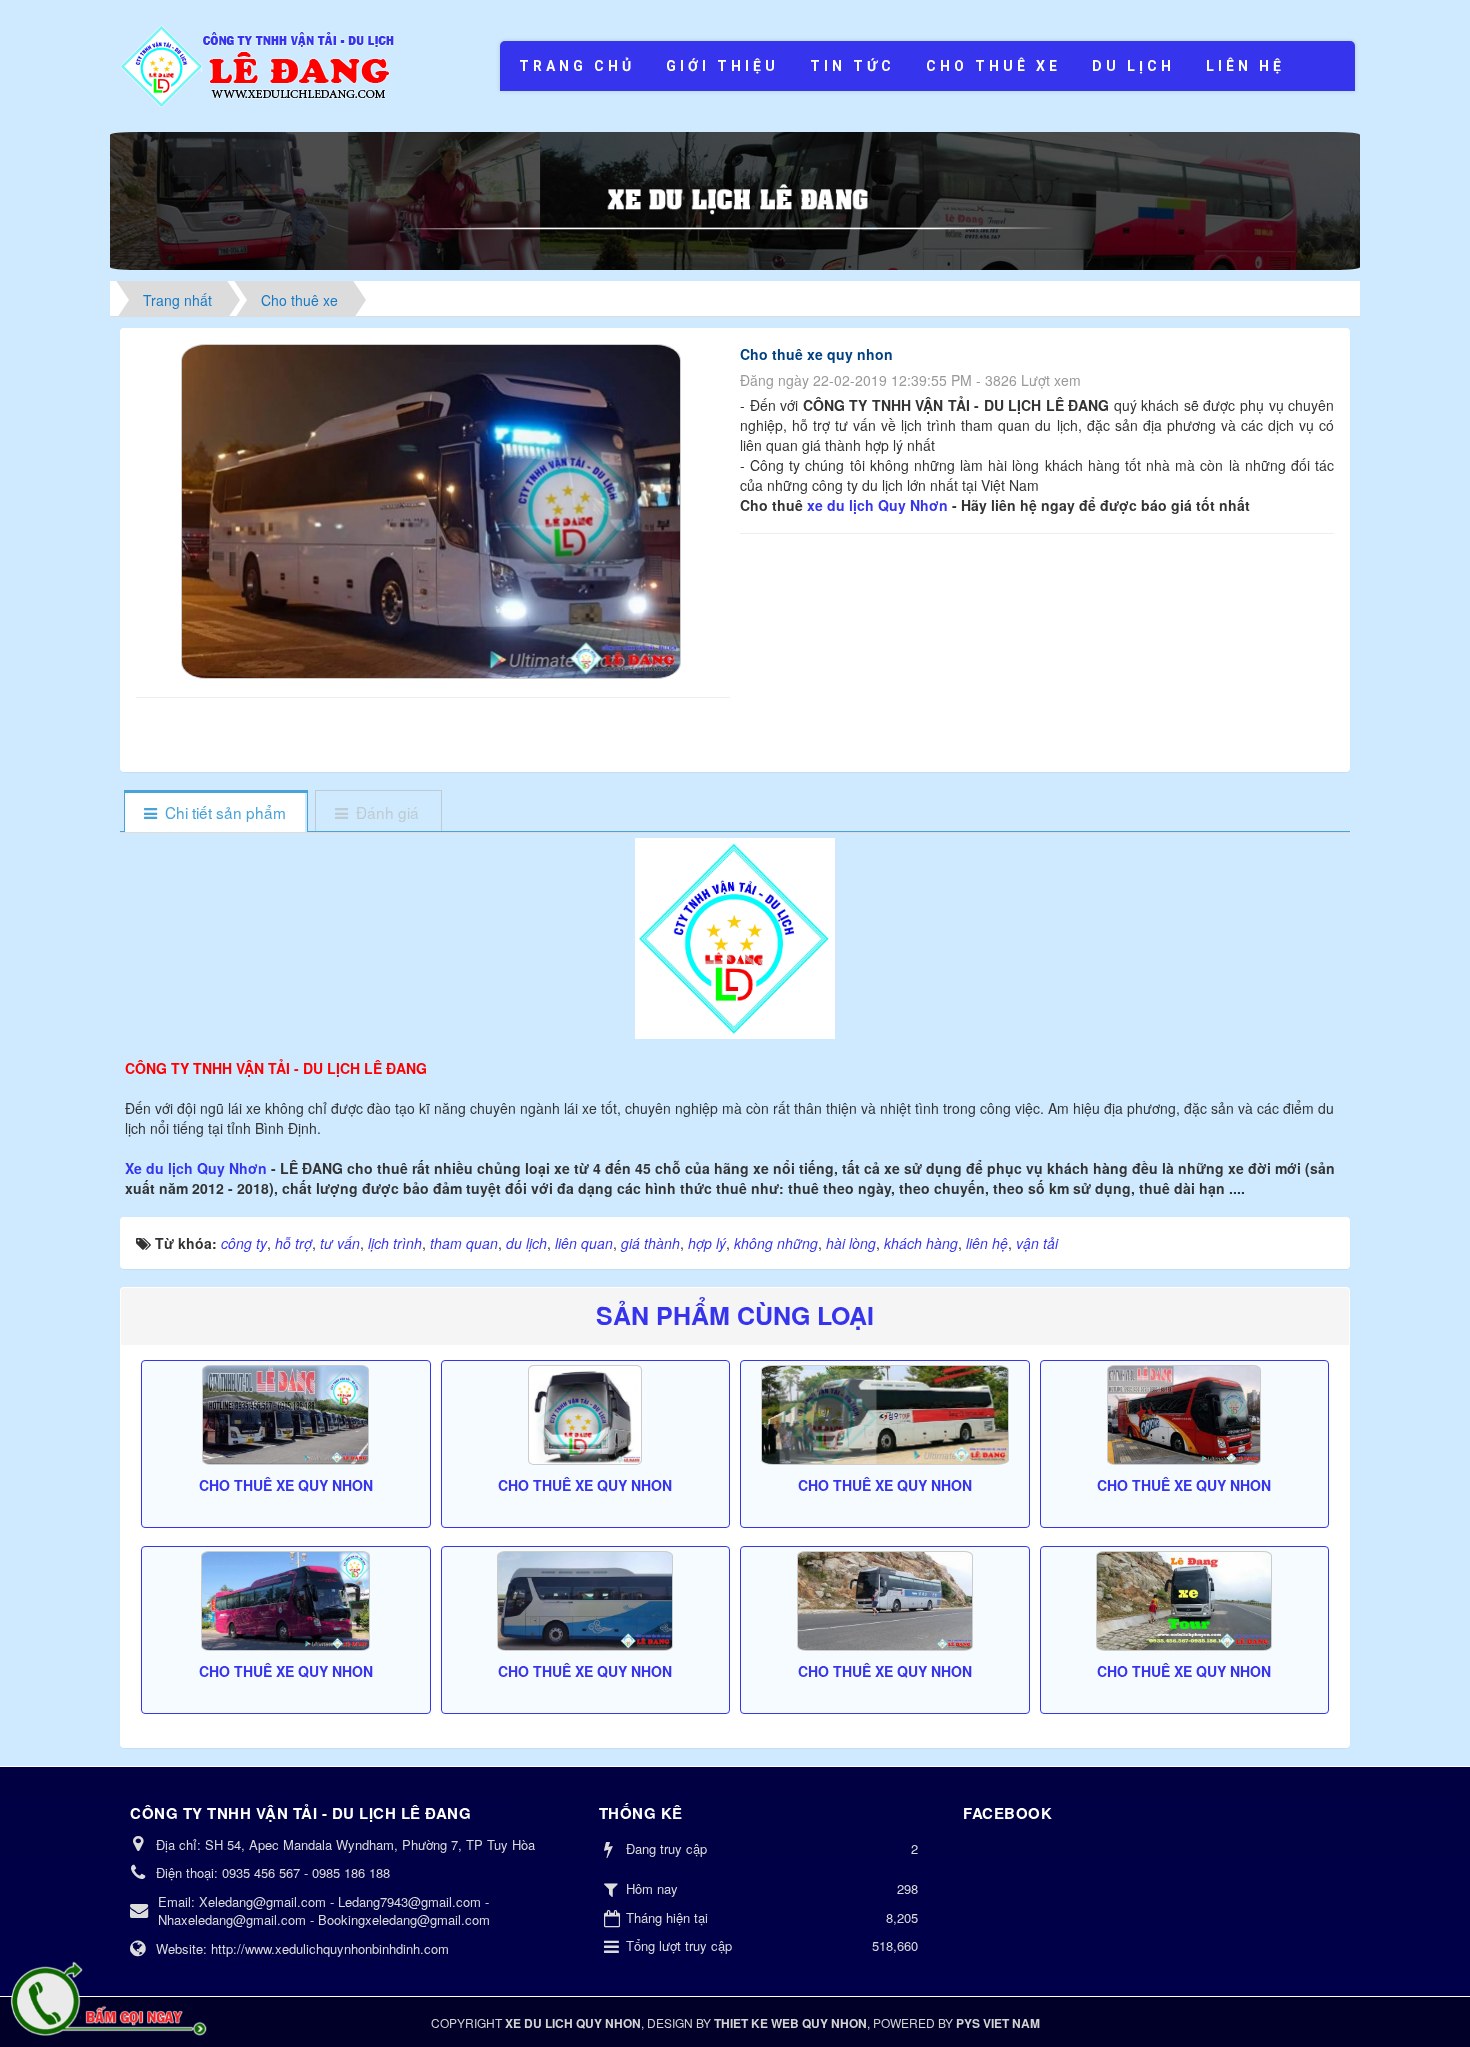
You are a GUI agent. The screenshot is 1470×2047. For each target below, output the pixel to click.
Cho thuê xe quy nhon (286, 1485)
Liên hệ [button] (1245, 66)
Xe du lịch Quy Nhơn (198, 1168)
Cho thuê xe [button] (993, 66)
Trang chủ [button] (577, 66)
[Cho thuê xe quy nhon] (433, 509)
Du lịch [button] (1133, 66)
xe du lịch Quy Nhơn (877, 505)
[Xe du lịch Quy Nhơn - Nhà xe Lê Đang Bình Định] (259, 64)
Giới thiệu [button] (722, 66)
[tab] (215, 812)
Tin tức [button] (852, 66)
